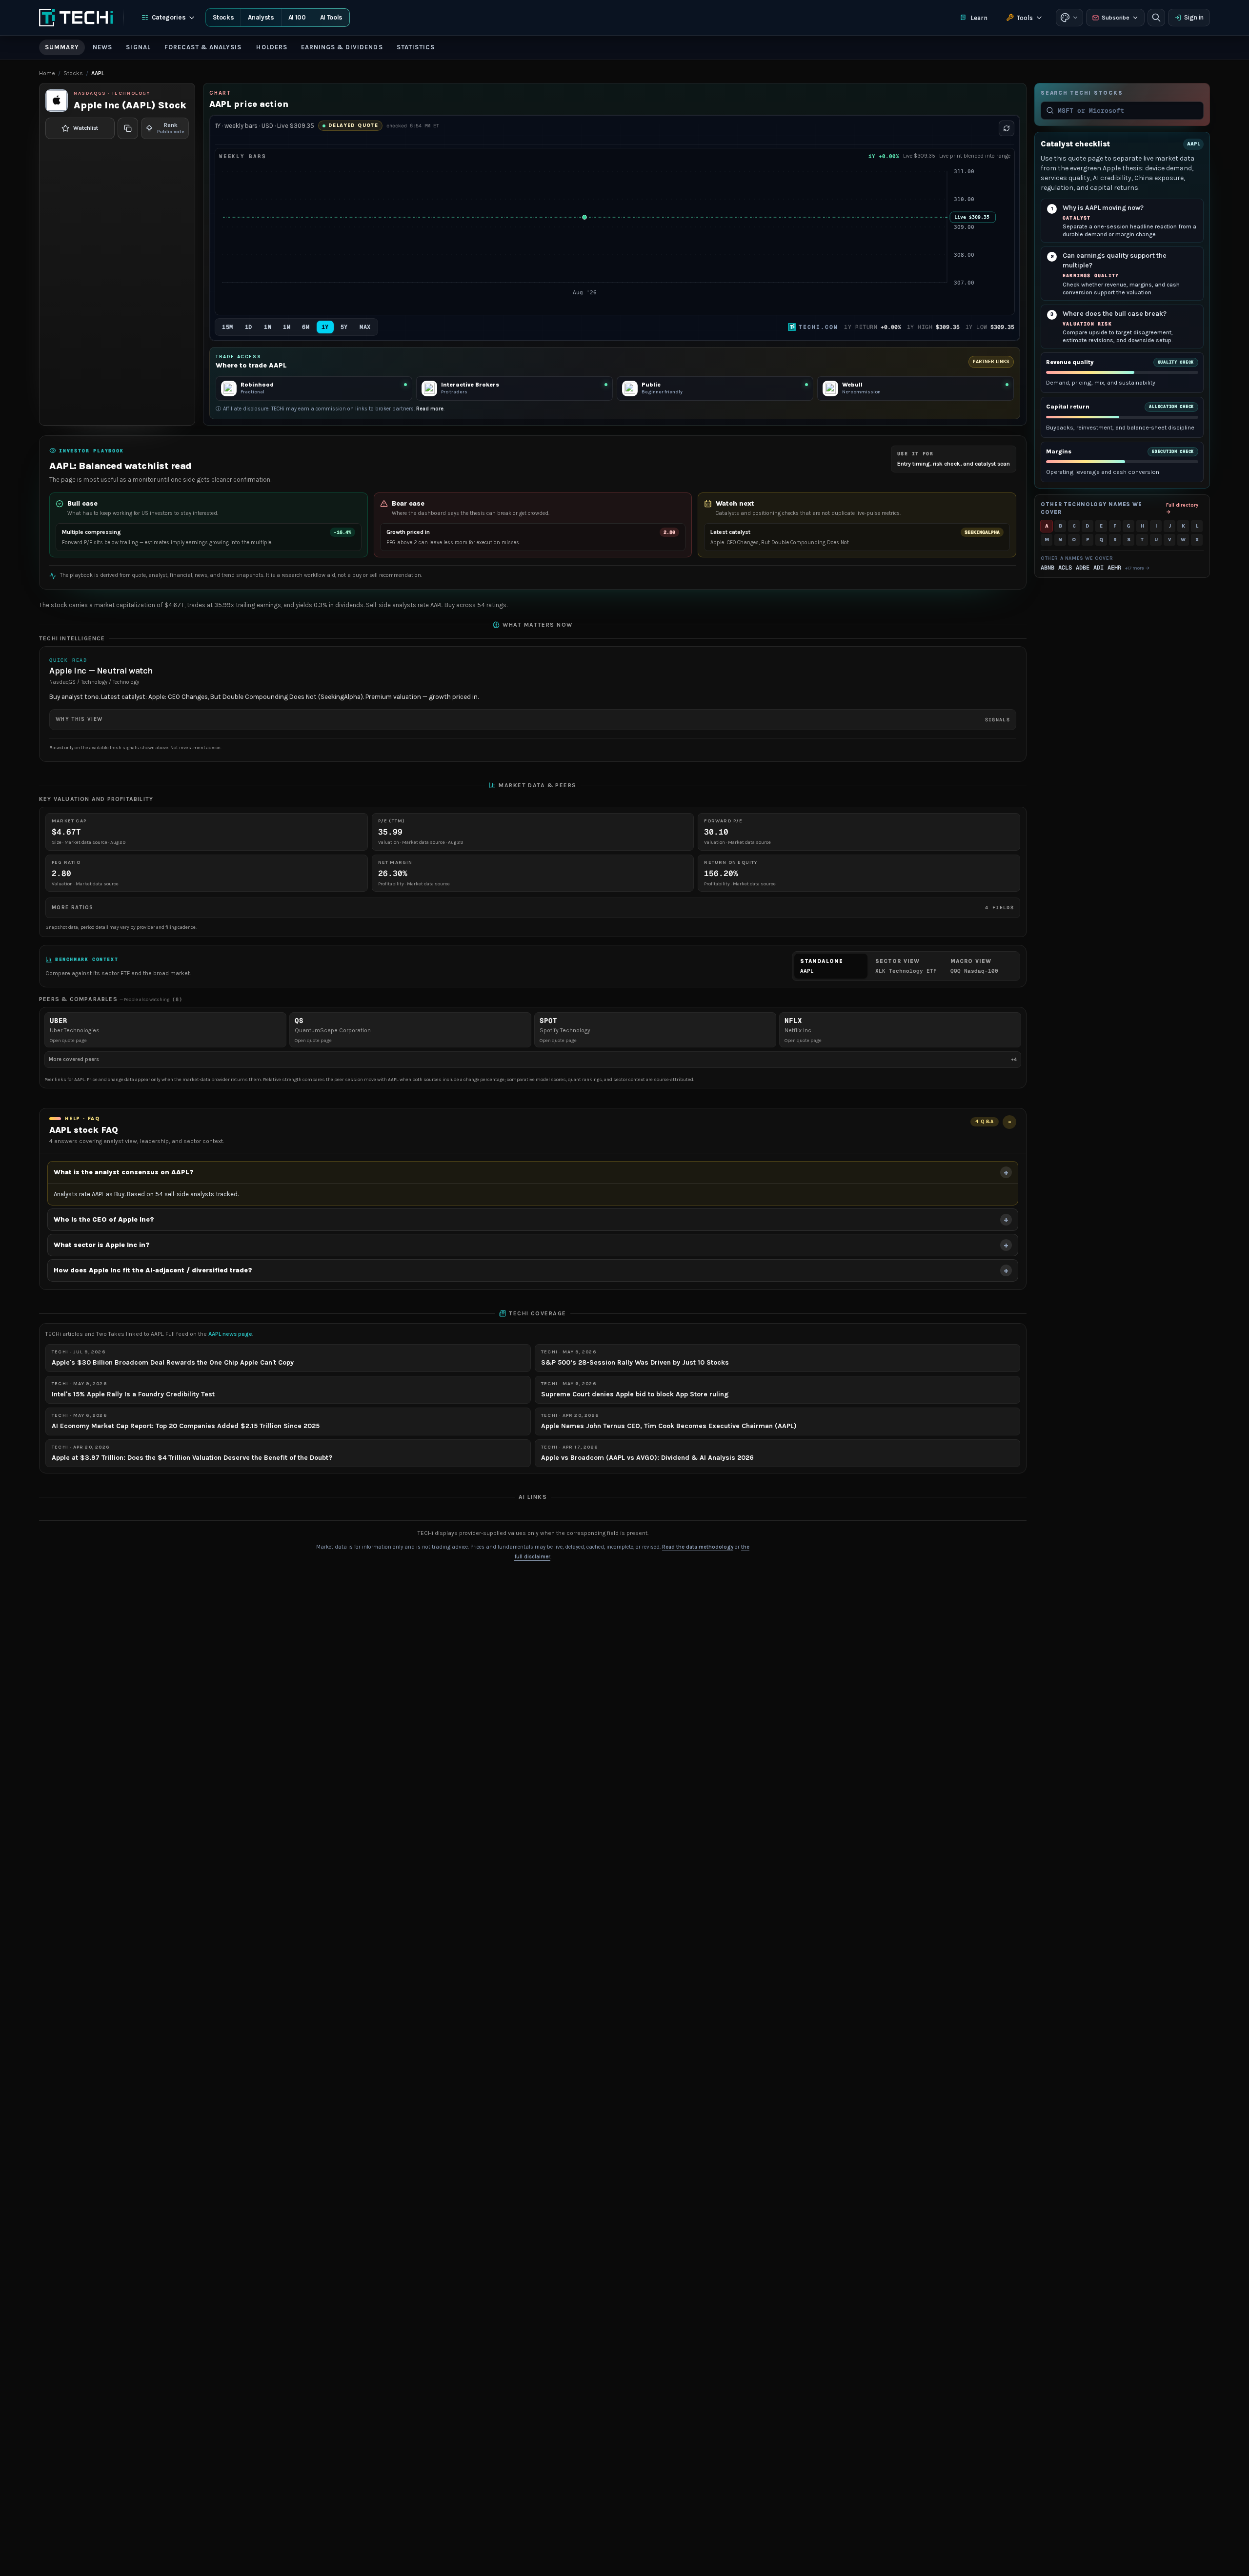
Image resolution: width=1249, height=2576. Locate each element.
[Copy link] (128, 128)
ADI (1098, 568)
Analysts (261, 17)
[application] (615, 238)
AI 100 (297, 17)
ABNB (1048, 568)
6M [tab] (306, 327)
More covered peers (533, 1059)
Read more (430, 409)
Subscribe (1116, 18)
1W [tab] (268, 327)
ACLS (1065, 568)
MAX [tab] (365, 327)
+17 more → (1138, 568)
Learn (979, 18)
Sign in (1194, 17)
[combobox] (1128, 110)
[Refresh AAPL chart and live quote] (1007, 128)
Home (47, 73)
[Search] (1156, 18)
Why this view (533, 719)
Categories (169, 17)
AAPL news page (230, 1334)
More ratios (533, 908)
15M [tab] (228, 327)
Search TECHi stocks (1082, 93)
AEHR (1114, 568)
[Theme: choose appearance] (1069, 18)
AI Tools (331, 17)
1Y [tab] (325, 327)
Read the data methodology (698, 1547)
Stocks (223, 17)
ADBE (1083, 568)
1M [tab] (287, 327)
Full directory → (1182, 508)
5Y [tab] (344, 327)
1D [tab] (249, 327)
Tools (1025, 18)
